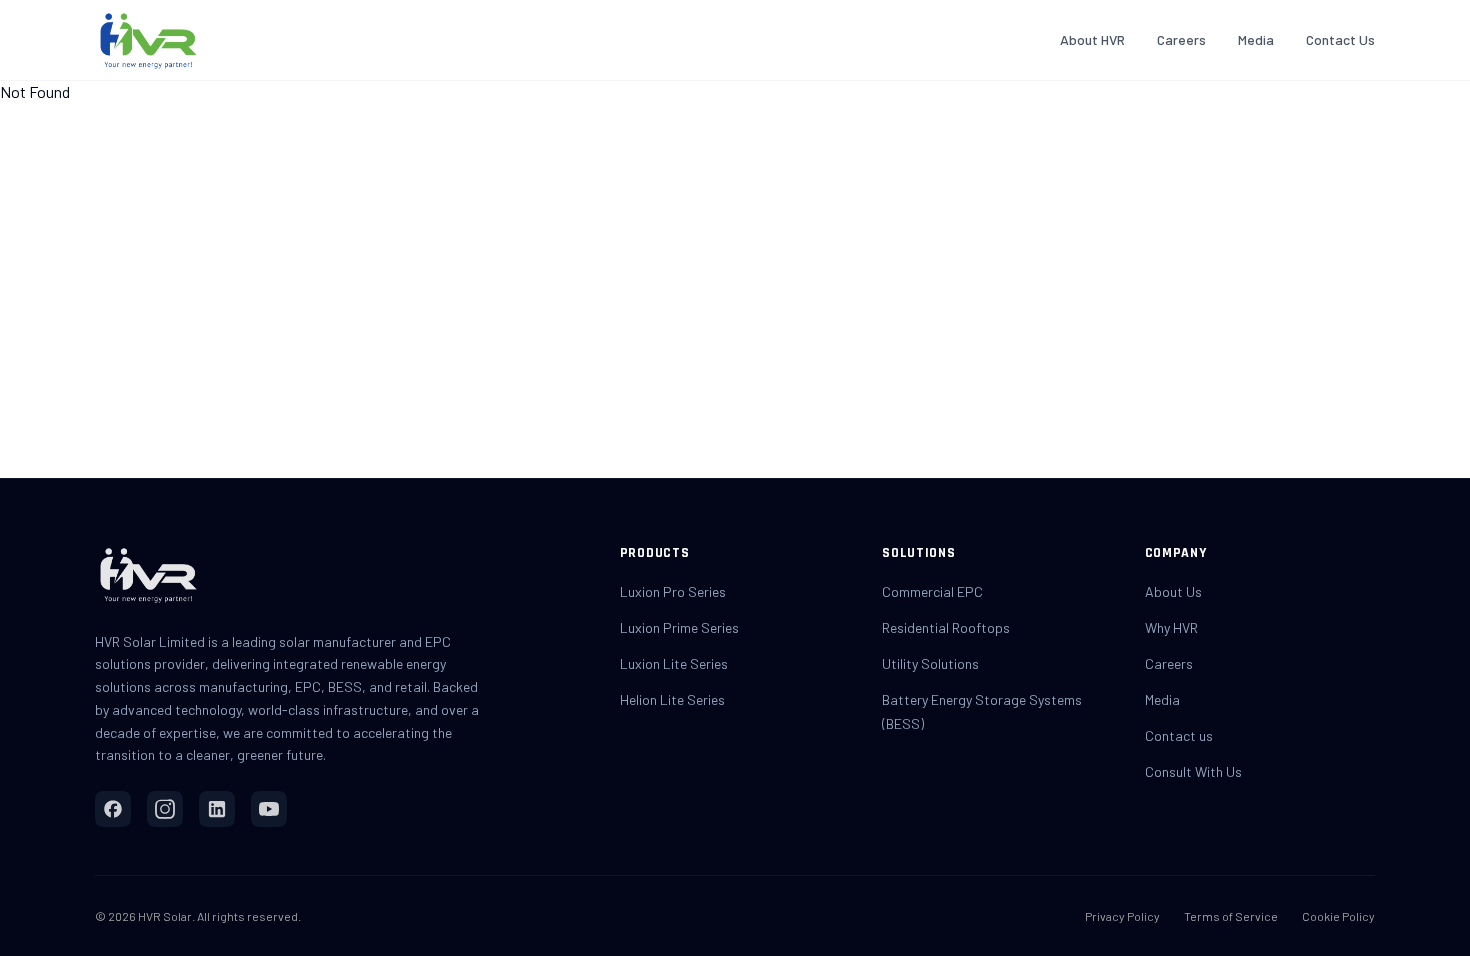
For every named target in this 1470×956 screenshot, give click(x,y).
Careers (1181, 39)
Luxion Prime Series (679, 627)
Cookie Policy (1338, 916)
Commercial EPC (932, 591)
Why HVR (1171, 627)
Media (1256, 39)
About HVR (1092, 39)
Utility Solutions (930, 663)
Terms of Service (1231, 916)
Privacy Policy (1122, 916)
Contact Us (1340, 39)
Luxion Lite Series (674, 663)
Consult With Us (1193, 771)
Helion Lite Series (672, 699)
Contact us (1179, 735)
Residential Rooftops (946, 627)
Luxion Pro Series (673, 591)
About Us (1173, 591)
